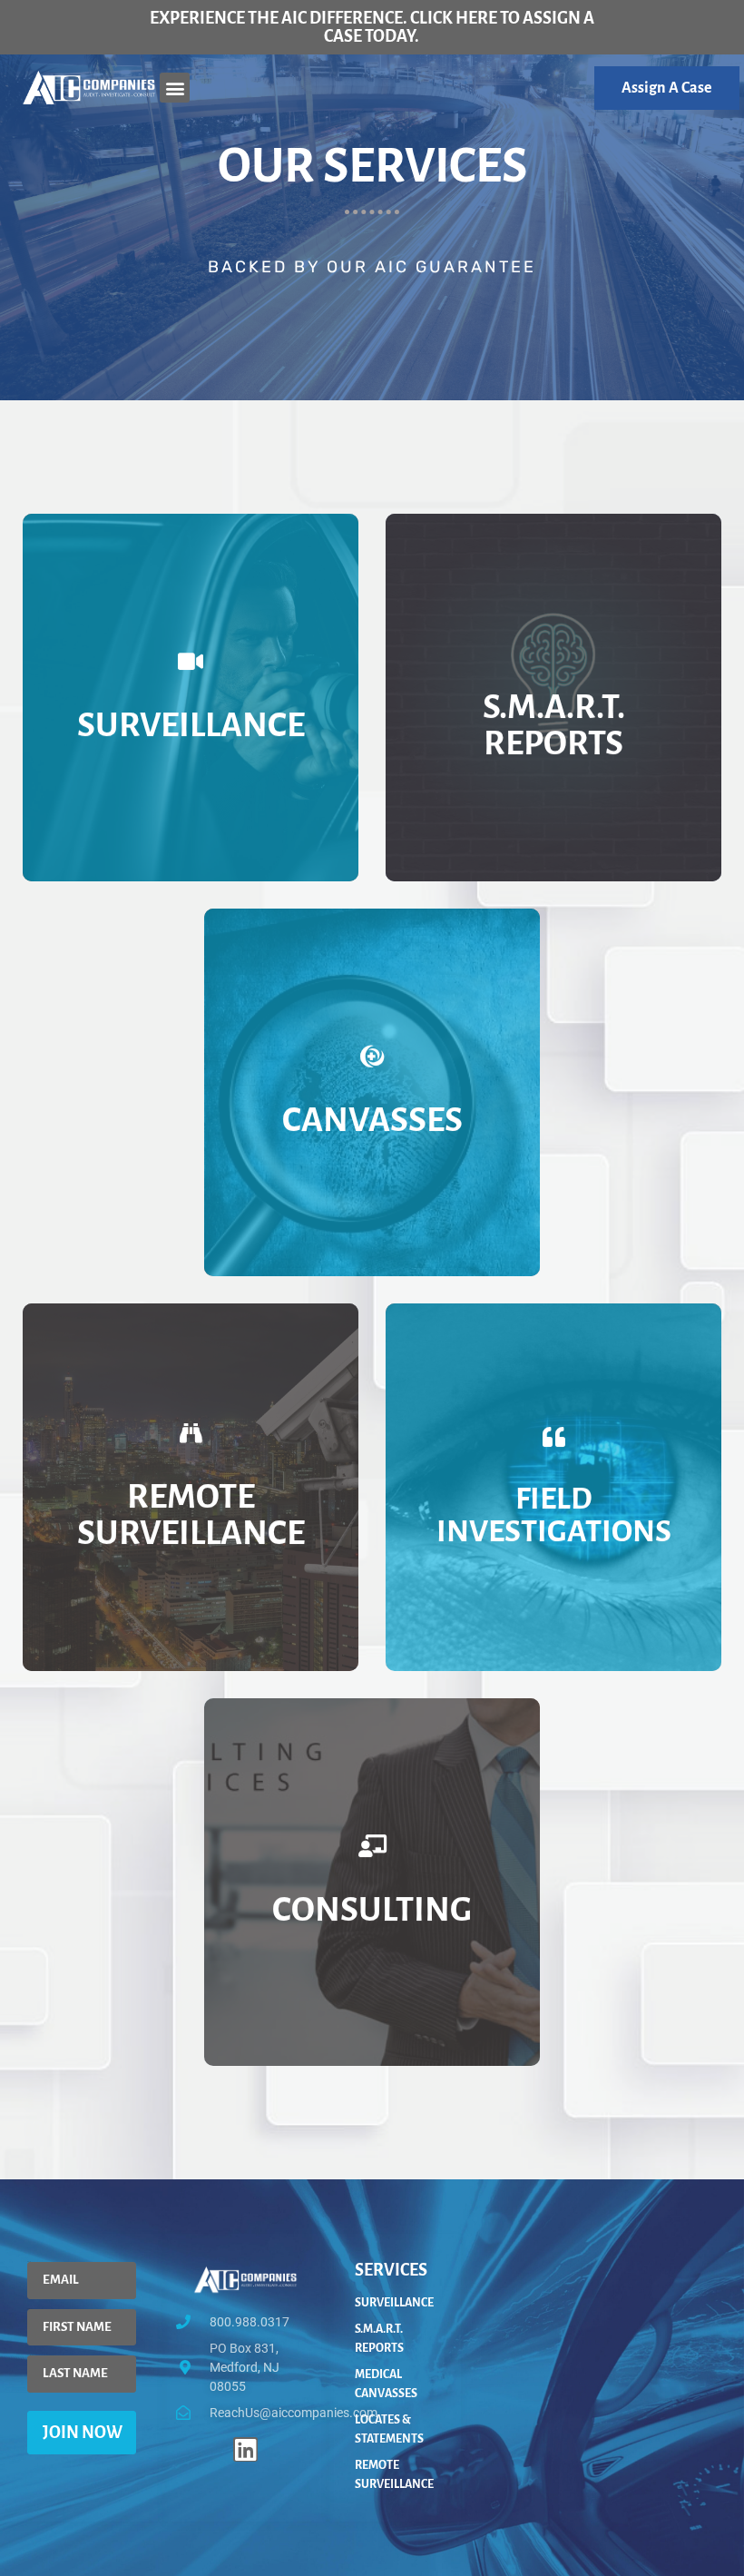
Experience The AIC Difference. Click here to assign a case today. (372, 27)
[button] (175, 88)
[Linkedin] (245, 2449)
